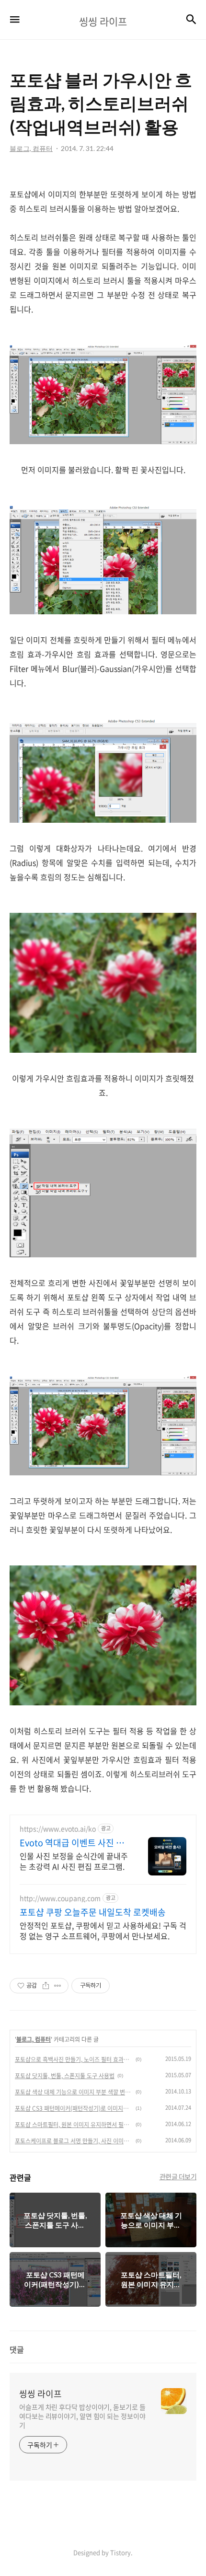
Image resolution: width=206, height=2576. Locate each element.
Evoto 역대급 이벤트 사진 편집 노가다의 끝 (72, 1843)
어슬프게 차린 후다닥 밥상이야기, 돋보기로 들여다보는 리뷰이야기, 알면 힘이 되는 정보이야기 (82, 2416)
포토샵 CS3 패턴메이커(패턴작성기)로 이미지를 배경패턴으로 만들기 (74, 2108)
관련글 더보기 (178, 2176)
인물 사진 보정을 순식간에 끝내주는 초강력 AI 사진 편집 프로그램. (74, 1861)
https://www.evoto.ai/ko (58, 1829)
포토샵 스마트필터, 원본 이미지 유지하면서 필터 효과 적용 (74, 2125)
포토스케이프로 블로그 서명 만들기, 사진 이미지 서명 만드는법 (74, 2141)
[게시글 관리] (58, 1986)
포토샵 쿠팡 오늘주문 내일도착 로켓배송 (93, 1912)
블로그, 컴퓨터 (34, 2039)
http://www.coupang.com (60, 1898)
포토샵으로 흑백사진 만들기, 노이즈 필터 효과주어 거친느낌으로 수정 (74, 2059)
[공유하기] (46, 1986)
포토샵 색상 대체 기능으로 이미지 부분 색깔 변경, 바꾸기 (74, 2092)
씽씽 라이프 (40, 2394)
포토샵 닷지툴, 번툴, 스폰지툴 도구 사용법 (65, 2076)
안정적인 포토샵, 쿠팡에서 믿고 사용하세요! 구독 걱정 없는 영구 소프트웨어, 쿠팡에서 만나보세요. (103, 1930)
